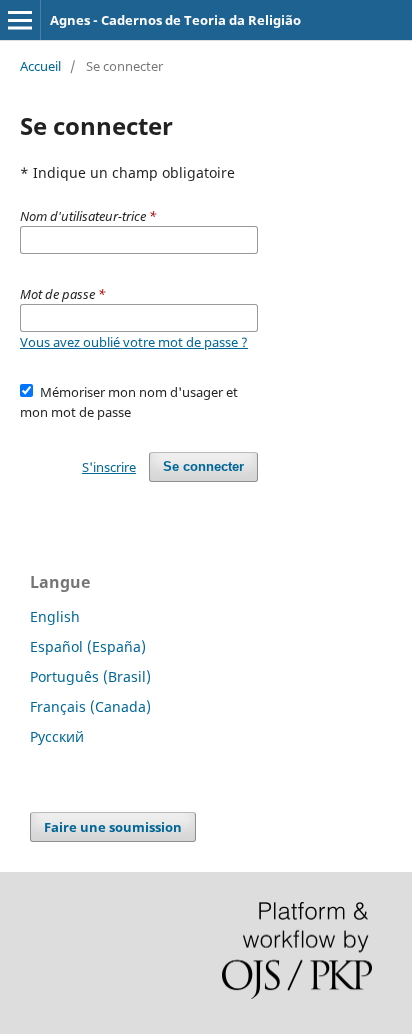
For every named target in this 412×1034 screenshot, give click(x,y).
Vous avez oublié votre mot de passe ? (134, 342)
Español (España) (88, 646)
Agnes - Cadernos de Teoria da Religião (175, 20)
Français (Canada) (90, 706)
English (55, 616)
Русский (57, 736)
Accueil (40, 66)
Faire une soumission (113, 827)
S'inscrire (109, 467)
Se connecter (203, 466)
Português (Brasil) (90, 676)
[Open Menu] (20, 20)
